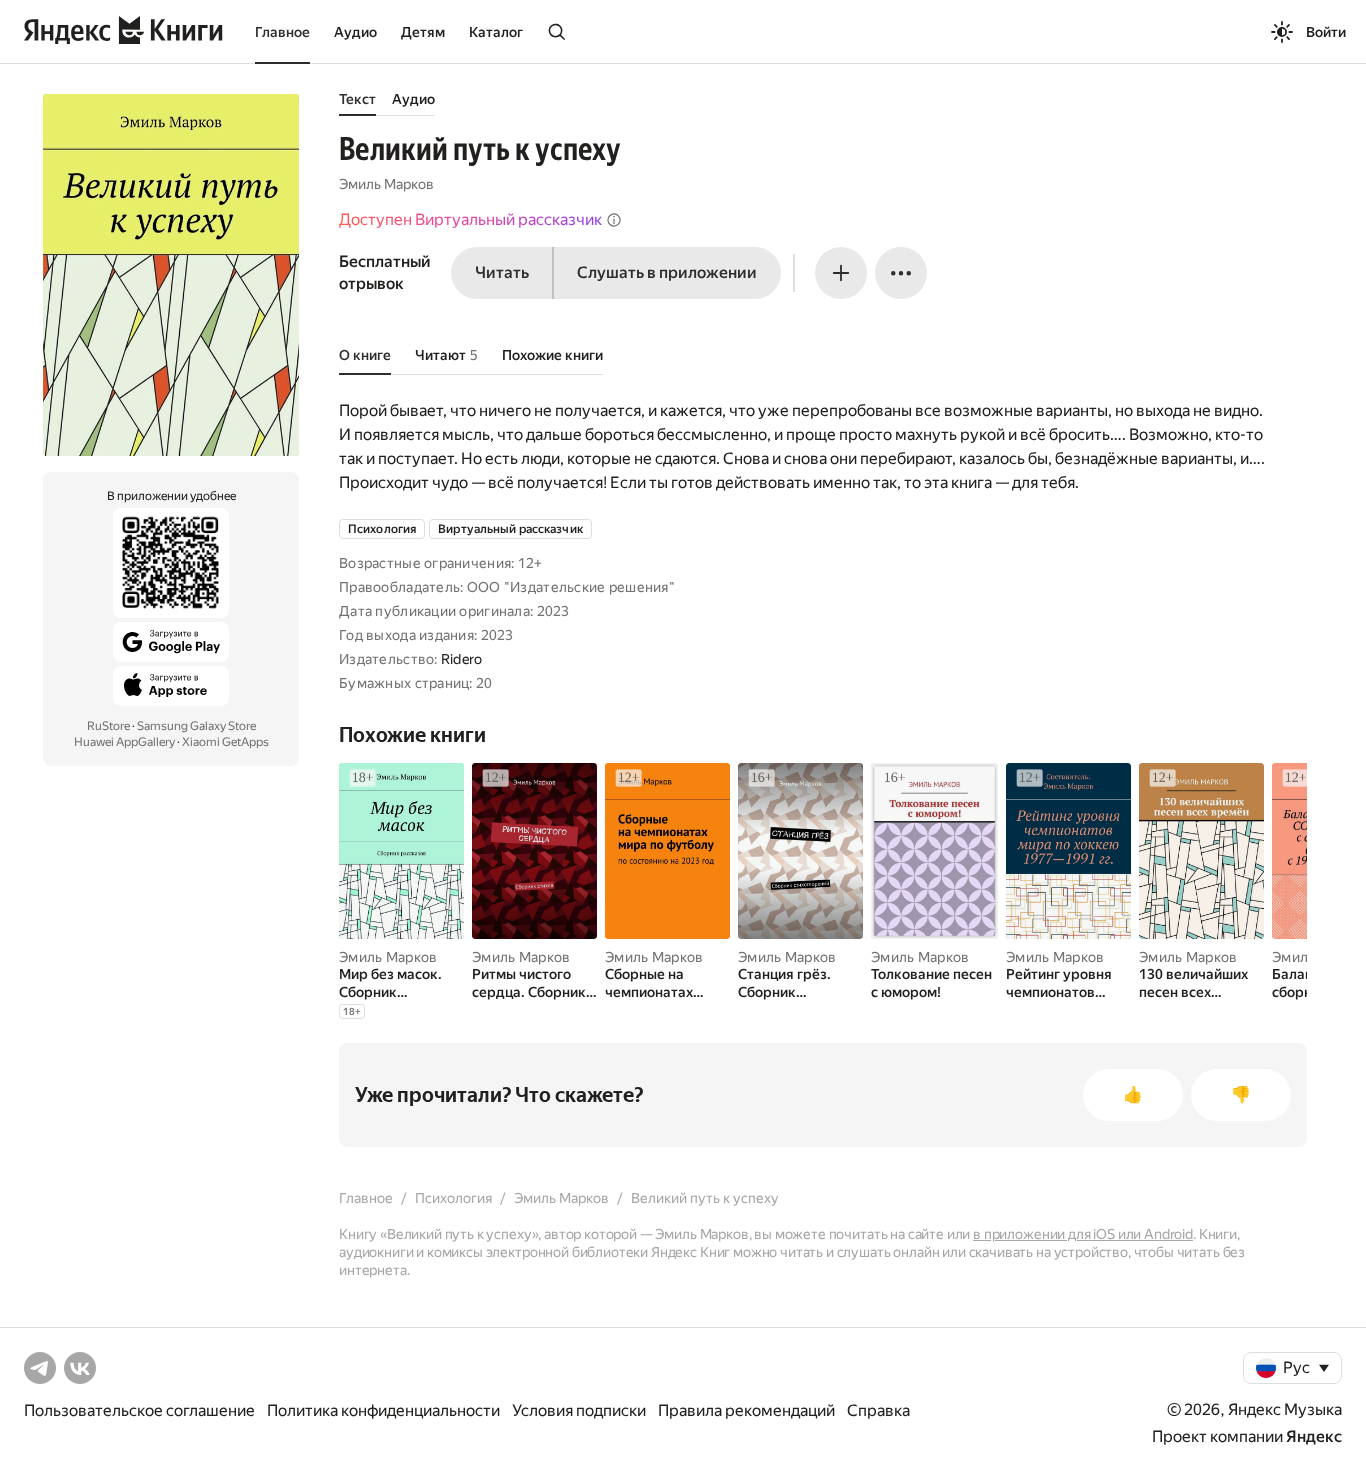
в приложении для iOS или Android (1083, 1234)
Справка (878, 1410)
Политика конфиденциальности (383, 1410)
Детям (423, 32)
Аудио (355, 32)
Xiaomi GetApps (225, 742)
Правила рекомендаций (746, 1410)
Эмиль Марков (386, 184)
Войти (1326, 32)
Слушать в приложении (667, 272)
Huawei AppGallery (124, 742)
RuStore (108, 726)
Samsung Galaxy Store (196, 726)
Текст (357, 99)
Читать (502, 272)
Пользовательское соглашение (139, 1410)
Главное (282, 32)
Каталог (496, 32)
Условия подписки (579, 1410)
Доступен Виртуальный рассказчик (470, 219)
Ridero (462, 659)
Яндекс (1314, 1436)
